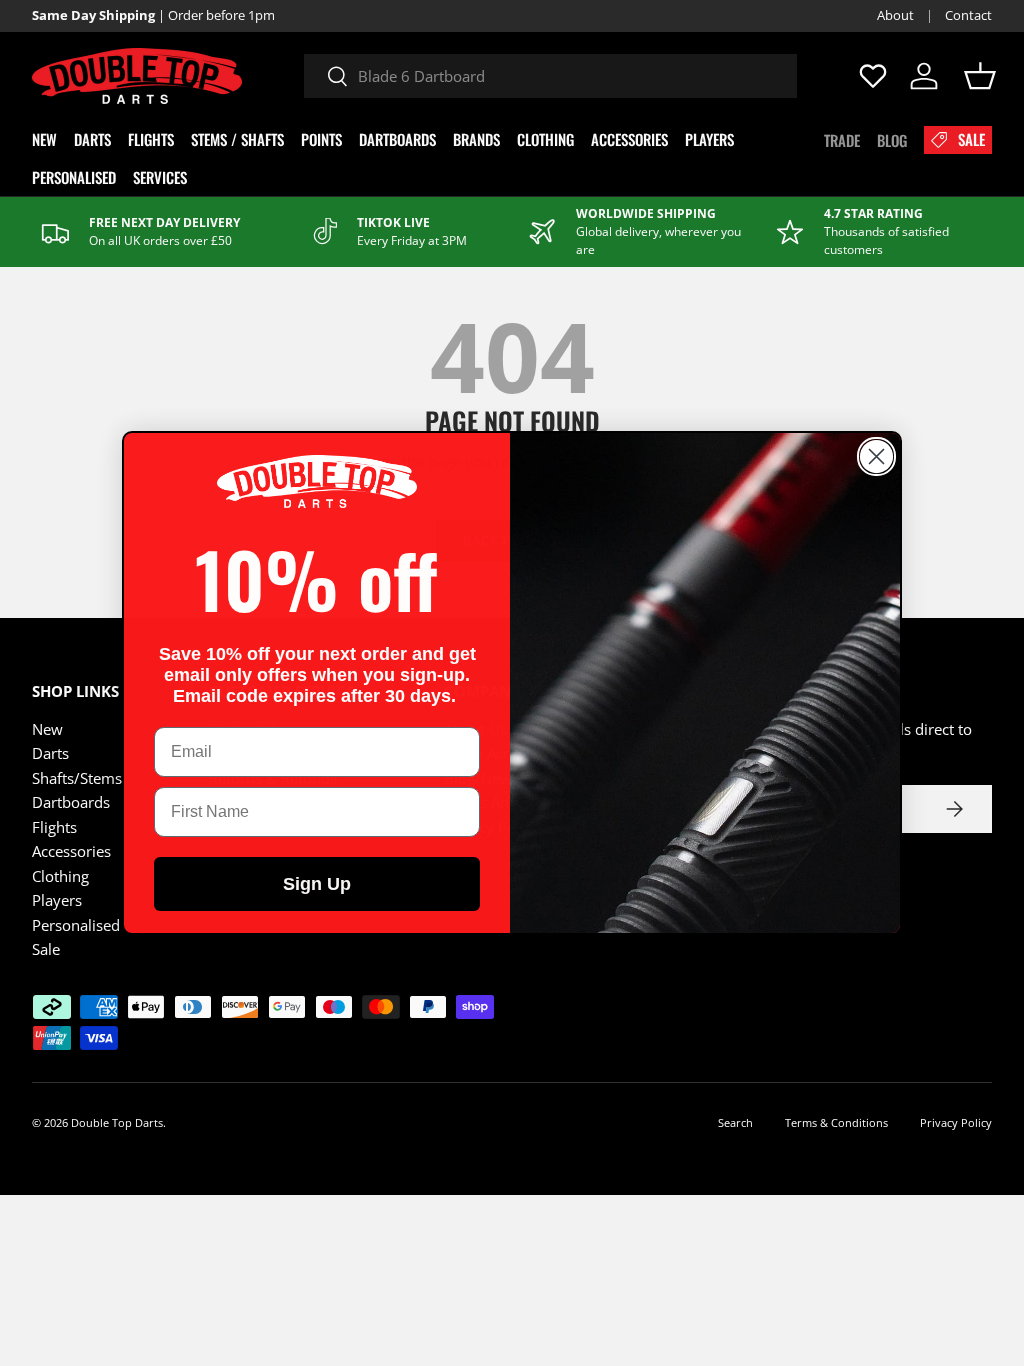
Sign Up (317, 884)
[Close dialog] (876, 456)
